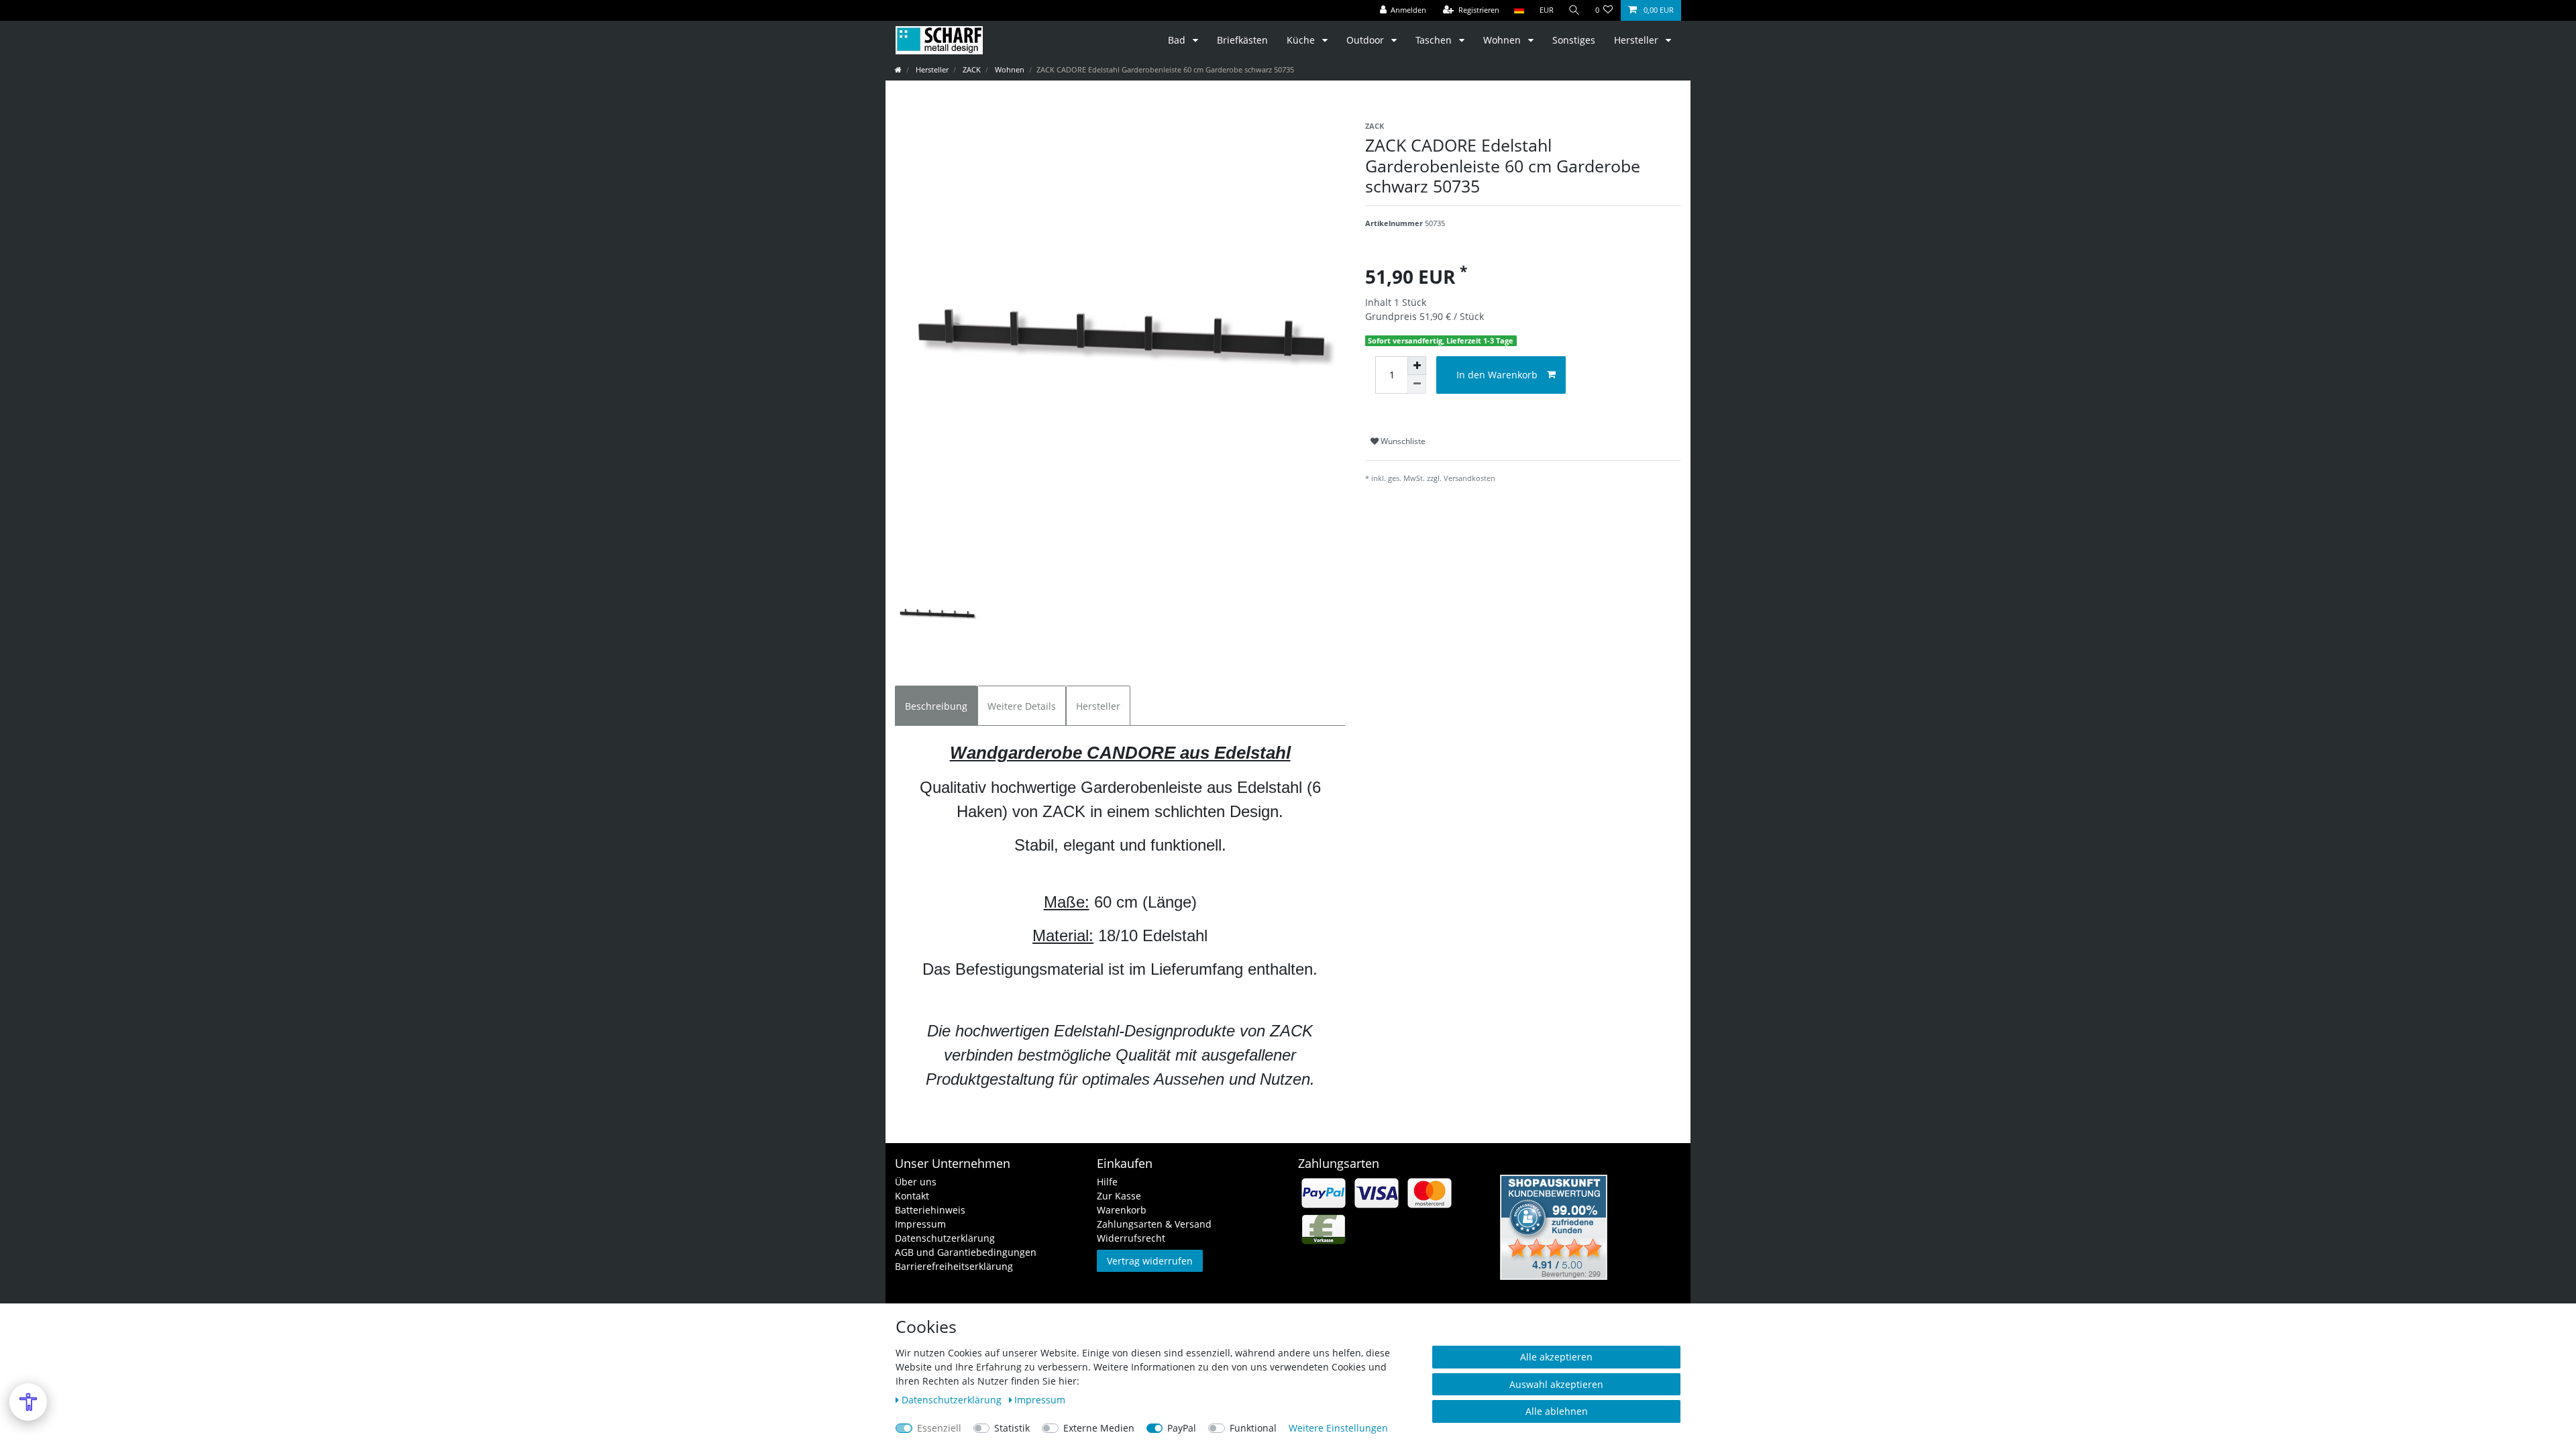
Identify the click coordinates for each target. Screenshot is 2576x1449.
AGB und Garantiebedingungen (966, 1252)
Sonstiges (1574, 40)
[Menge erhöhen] (1417, 366)
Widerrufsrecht (1131, 1238)
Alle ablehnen (1557, 1411)
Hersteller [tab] (1098, 706)
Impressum (920, 1224)
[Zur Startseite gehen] (898, 69)
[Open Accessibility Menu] (28, 1402)
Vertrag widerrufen (1150, 1261)
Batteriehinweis (930, 1210)
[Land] (1519, 10)
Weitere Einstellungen (1338, 1428)
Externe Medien (1099, 1428)
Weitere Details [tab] (1022, 706)
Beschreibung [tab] (936, 706)
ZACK (971, 69)
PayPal (1182, 1428)
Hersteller (1638, 40)
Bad (1178, 40)
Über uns (916, 1182)
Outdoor (1366, 40)
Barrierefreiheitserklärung (954, 1266)
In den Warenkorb (1497, 375)
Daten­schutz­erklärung (953, 1400)
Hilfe (1107, 1182)
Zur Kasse (1119, 1196)
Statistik (1012, 1428)
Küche (1302, 40)
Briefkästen (1242, 40)
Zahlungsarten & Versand (1154, 1224)
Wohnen (1503, 40)
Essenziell (939, 1428)
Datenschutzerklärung (945, 1238)
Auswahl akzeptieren (1556, 1384)
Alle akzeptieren (1556, 1357)
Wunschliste (1402, 441)
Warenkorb (1122, 1210)
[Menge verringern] (1417, 384)
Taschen (1435, 40)
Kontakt (912, 1196)
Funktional (1253, 1428)
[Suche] (1574, 10)
